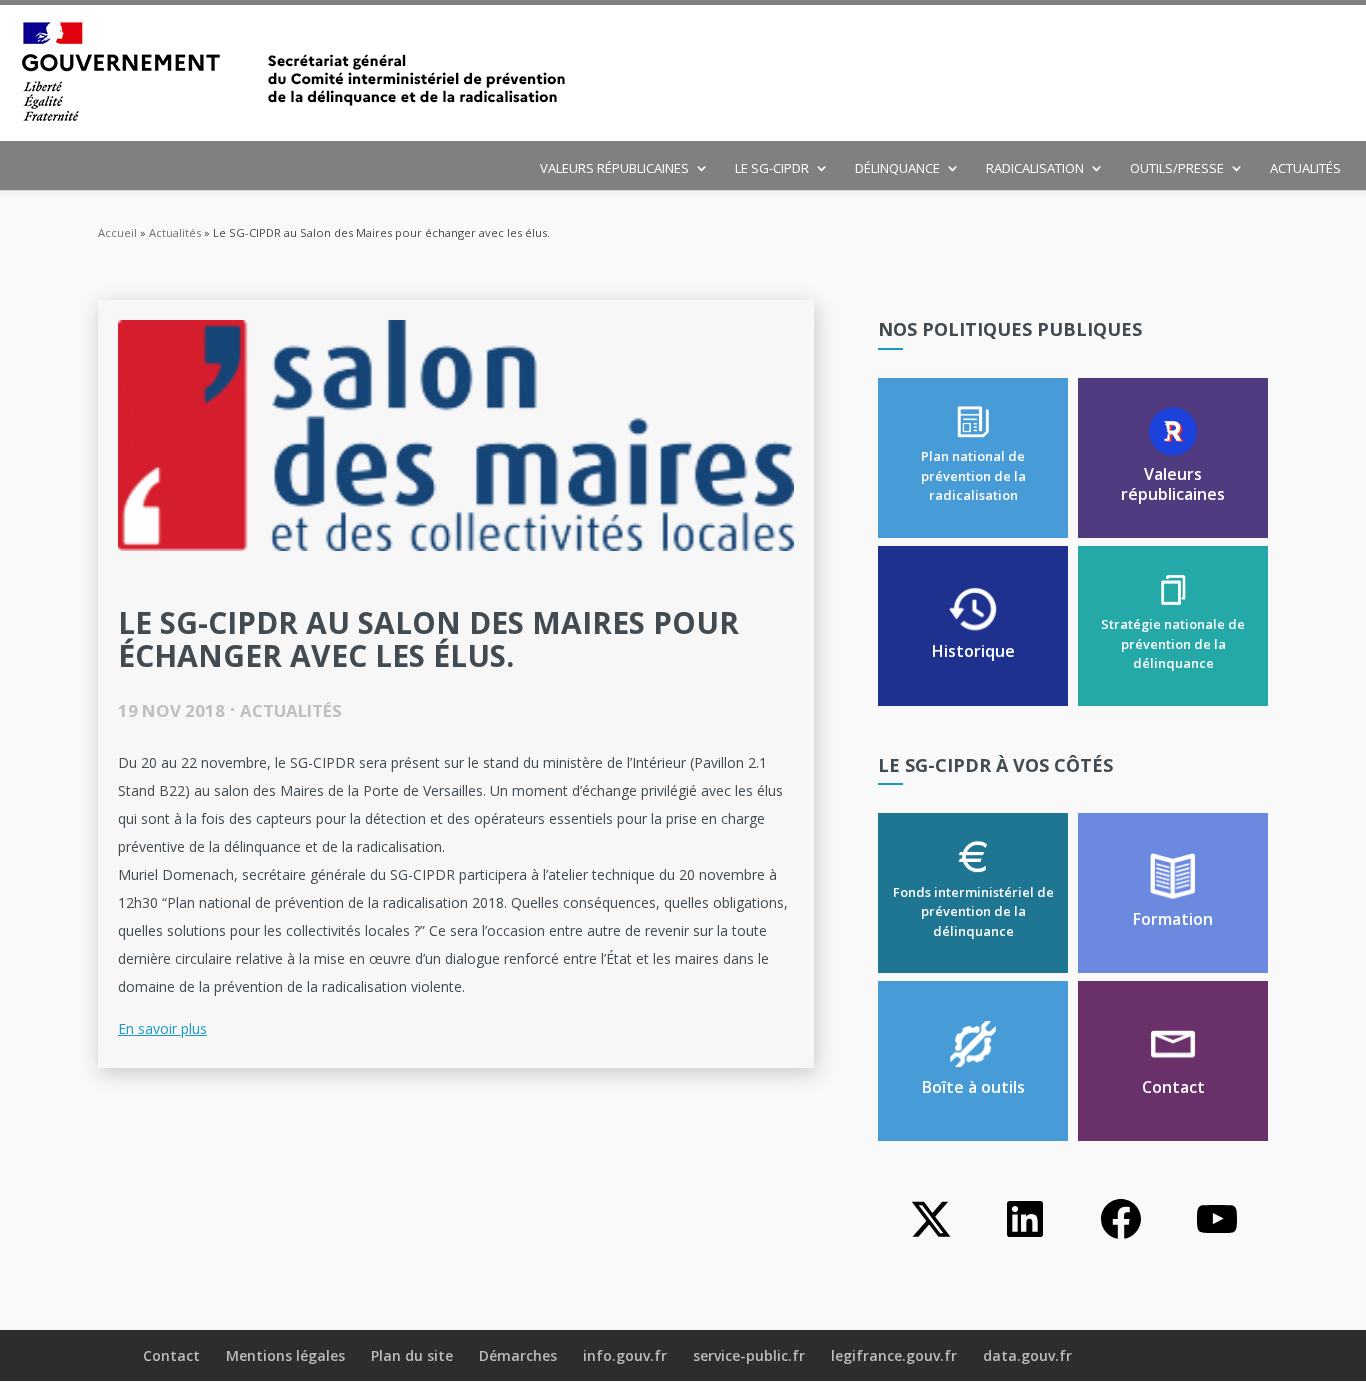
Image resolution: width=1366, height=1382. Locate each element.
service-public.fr (749, 1355)
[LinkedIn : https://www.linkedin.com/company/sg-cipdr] (1025, 1237)
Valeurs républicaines (614, 169)
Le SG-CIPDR (772, 169)
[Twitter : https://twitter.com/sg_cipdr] (929, 1237)
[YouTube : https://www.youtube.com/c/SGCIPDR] (1217, 1237)
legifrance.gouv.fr (894, 1355)
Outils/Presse (1177, 169)
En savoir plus (162, 1028)
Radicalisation (1035, 169)
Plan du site (412, 1355)
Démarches (518, 1355)
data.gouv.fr (1027, 1355)
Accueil (117, 232)
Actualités (1305, 169)
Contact (171, 1355)
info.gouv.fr (625, 1355)
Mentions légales (285, 1355)
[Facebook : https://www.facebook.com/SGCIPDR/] (1121, 1237)
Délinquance (897, 169)
